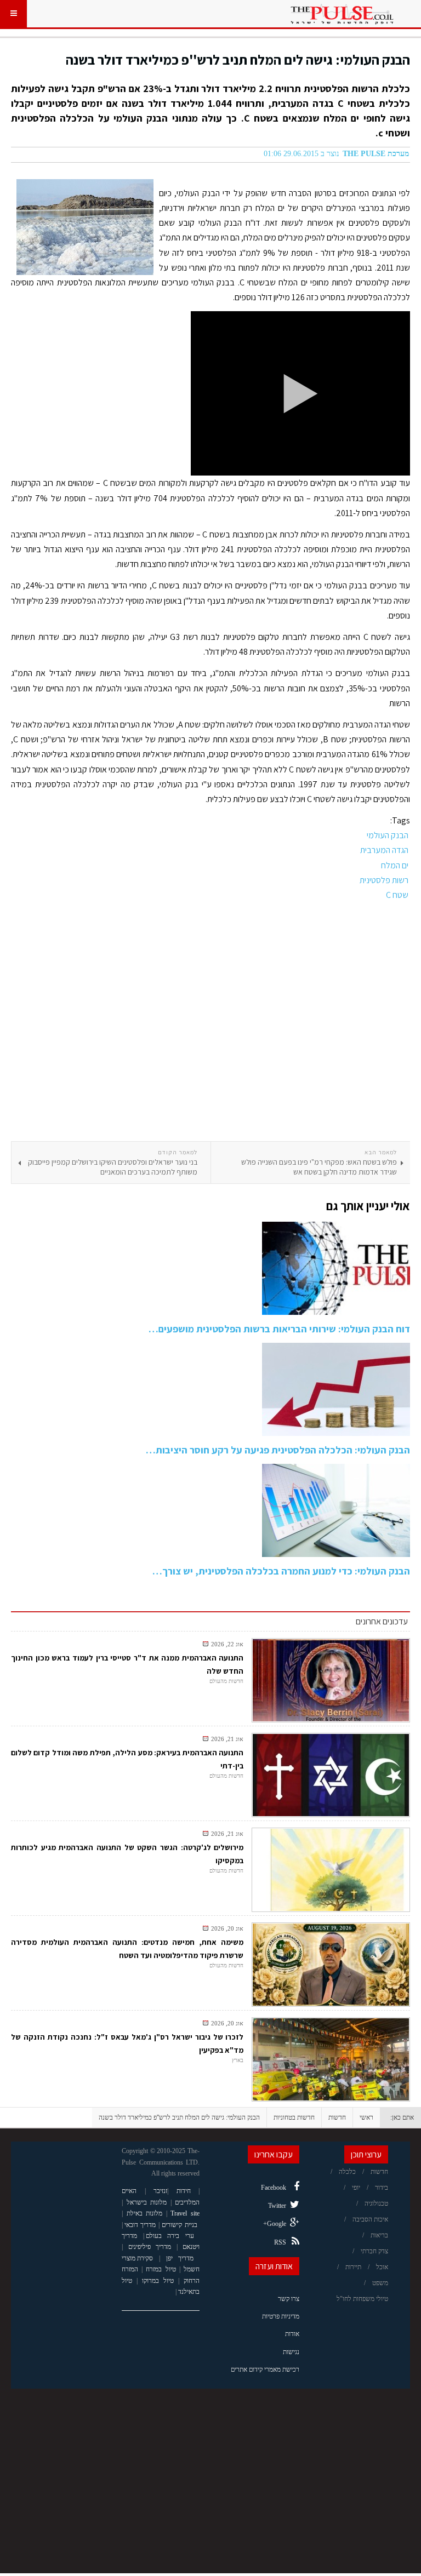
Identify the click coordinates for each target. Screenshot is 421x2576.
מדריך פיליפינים (150, 2247)
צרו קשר (289, 2299)
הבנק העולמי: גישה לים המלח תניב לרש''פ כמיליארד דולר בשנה (238, 59)
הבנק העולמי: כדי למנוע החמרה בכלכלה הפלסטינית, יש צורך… (281, 1571)
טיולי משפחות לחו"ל (362, 2299)
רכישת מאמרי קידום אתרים (265, 2369)
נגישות (291, 2352)
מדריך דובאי (140, 2225)
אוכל (382, 2267)
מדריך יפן (180, 2258)
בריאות (379, 2235)
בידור (382, 2188)
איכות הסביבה (370, 2219)
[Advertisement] (210, 1022)
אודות (292, 2334)
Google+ (275, 2224)
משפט (380, 2283)
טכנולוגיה (376, 2203)
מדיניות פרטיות (281, 2316)
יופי (356, 2188)
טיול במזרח (161, 2269)
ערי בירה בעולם (170, 2236)
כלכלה (347, 2172)
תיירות (353, 2267)
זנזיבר (160, 2191)
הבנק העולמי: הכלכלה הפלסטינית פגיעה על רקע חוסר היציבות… (278, 1450)
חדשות (337, 2117)
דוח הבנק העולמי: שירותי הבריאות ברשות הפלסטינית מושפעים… (279, 1329)
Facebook (274, 2188)
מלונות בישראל (147, 2202)
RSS (280, 2242)
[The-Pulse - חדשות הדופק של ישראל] (342, 14)
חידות (184, 2191)
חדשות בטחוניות (294, 2117)
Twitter (277, 2206)
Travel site (185, 2213)
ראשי (366, 2117)
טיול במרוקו (158, 2281)
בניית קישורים (179, 2225)
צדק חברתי (374, 2251)
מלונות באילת (145, 2213)
